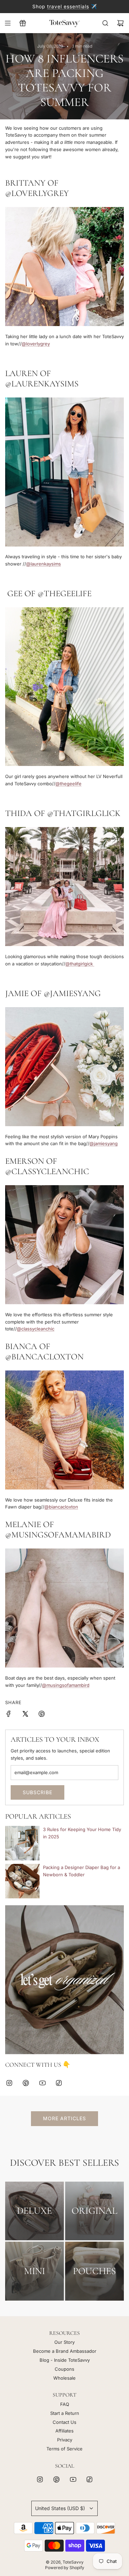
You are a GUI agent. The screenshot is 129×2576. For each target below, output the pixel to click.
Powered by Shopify (65, 2568)
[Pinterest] (26, 2083)
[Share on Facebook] (9, 1715)
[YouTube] (42, 2083)
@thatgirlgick (80, 964)
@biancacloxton (61, 1507)
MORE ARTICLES (64, 2118)
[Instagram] (9, 2083)
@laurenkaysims (44, 564)
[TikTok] (59, 2083)
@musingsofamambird (66, 1685)
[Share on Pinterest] (42, 1715)
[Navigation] (8, 23)
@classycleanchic (36, 1329)
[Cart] (120, 23)
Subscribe (37, 1792)
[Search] (105, 23)
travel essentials (68, 6)
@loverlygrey (36, 344)
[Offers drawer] (23, 23)
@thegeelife (68, 784)
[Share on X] (25, 1715)
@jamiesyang (104, 1143)
